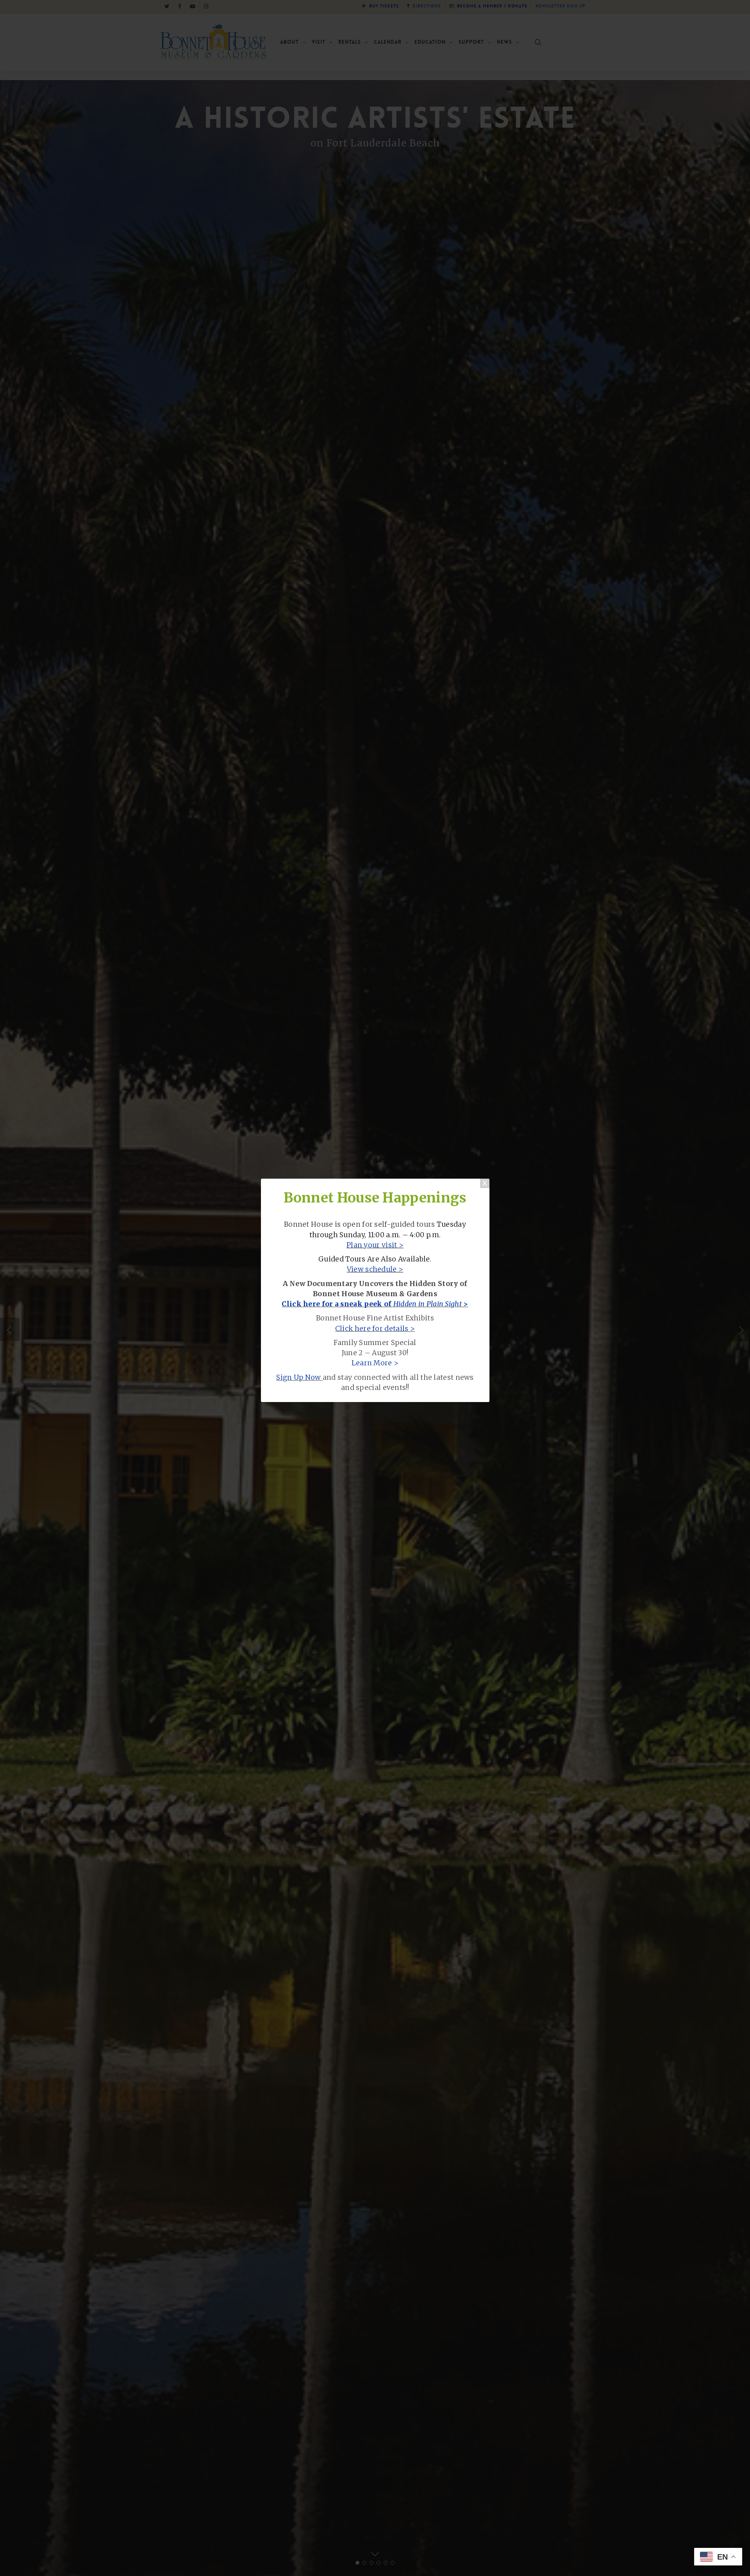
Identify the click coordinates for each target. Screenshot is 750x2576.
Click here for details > (375, 1329)
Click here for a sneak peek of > (375, 1304)
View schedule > (375, 1269)
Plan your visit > (375, 1245)
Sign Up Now (298, 1377)
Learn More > (375, 1363)
